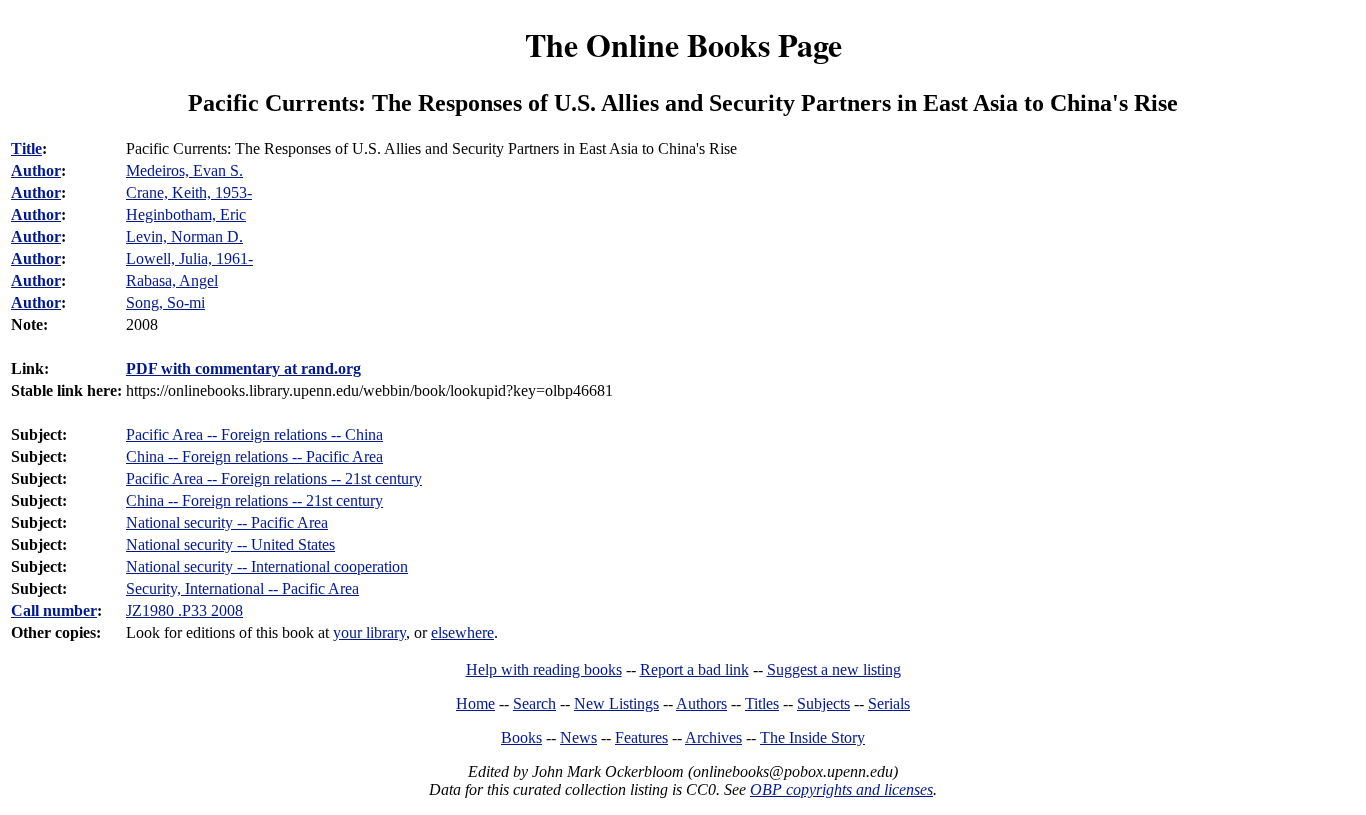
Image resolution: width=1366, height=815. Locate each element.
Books (521, 737)
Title (26, 148)
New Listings (616, 703)
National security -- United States (230, 544)
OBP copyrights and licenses (841, 789)
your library (369, 632)
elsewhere (462, 632)
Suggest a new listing (834, 669)
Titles (762, 703)
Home (475, 703)
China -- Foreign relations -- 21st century (254, 500)
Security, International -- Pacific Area (242, 588)
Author (36, 170)
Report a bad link (694, 669)
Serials (889, 703)
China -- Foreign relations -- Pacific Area (254, 456)
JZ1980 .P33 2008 (184, 610)
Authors (701, 703)
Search (534, 703)
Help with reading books (544, 669)
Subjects (823, 703)
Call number (54, 610)
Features (641, 737)
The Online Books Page (683, 44)
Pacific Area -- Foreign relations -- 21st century (274, 478)
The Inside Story (812, 737)
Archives (713, 737)
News (578, 737)
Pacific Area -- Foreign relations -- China (254, 434)
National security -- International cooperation (267, 566)
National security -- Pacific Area (227, 522)
